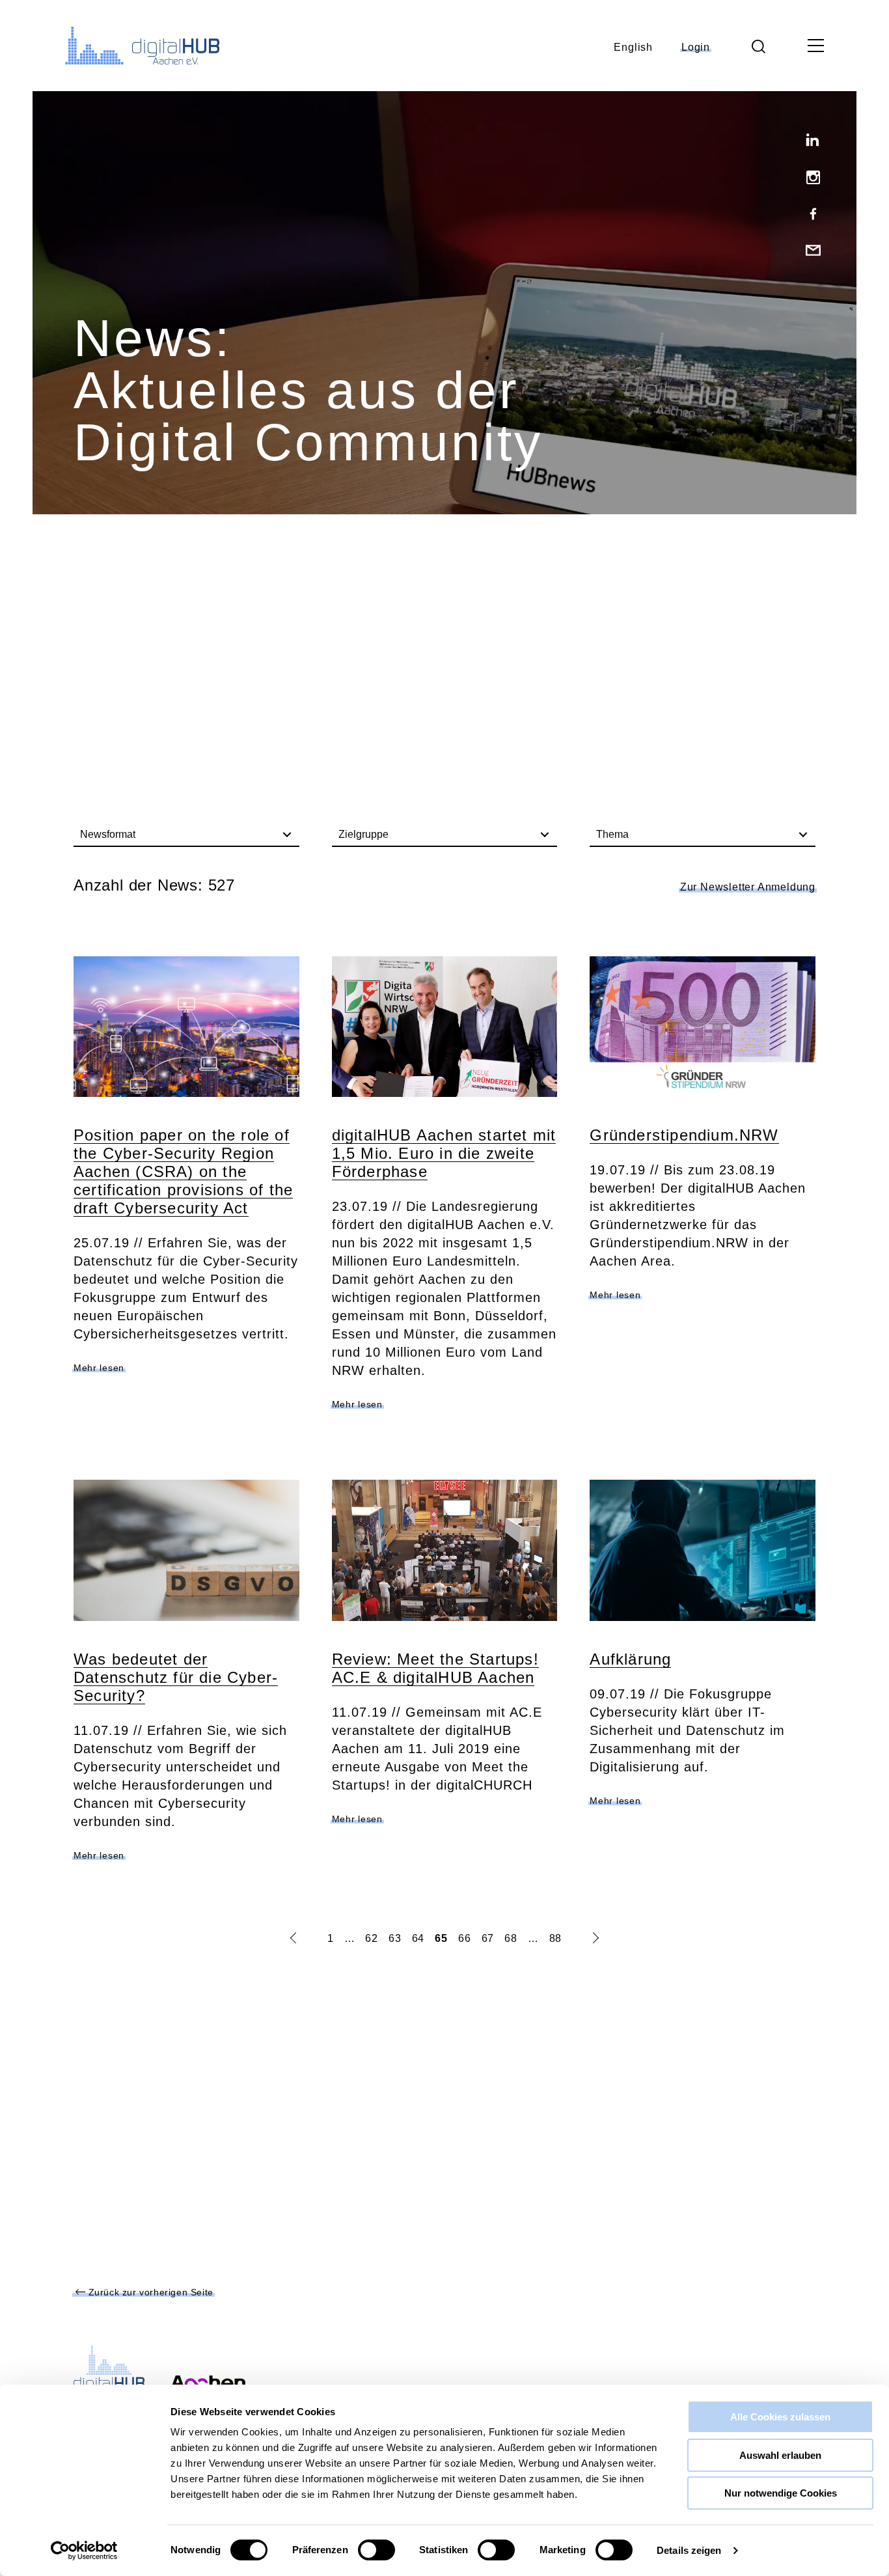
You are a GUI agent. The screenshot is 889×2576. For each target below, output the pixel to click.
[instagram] (808, 178)
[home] (133, 46)
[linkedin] (808, 142)
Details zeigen (689, 2550)
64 (418, 1938)
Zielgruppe (363, 834)
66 (465, 1938)
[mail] (808, 251)
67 (488, 1938)
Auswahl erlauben (780, 2455)
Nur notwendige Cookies (781, 2493)
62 (372, 1938)
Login (696, 47)
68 (511, 1938)
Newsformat (108, 834)
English (633, 47)
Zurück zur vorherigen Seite (149, 2292)
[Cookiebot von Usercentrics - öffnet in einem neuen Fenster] (84, 2551)
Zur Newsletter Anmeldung (748, 887)
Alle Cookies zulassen (780, 2417)
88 (556, 1938)
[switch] (376, 2550)
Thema (612, 834)
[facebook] (808, 215)
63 (395, 1938)
